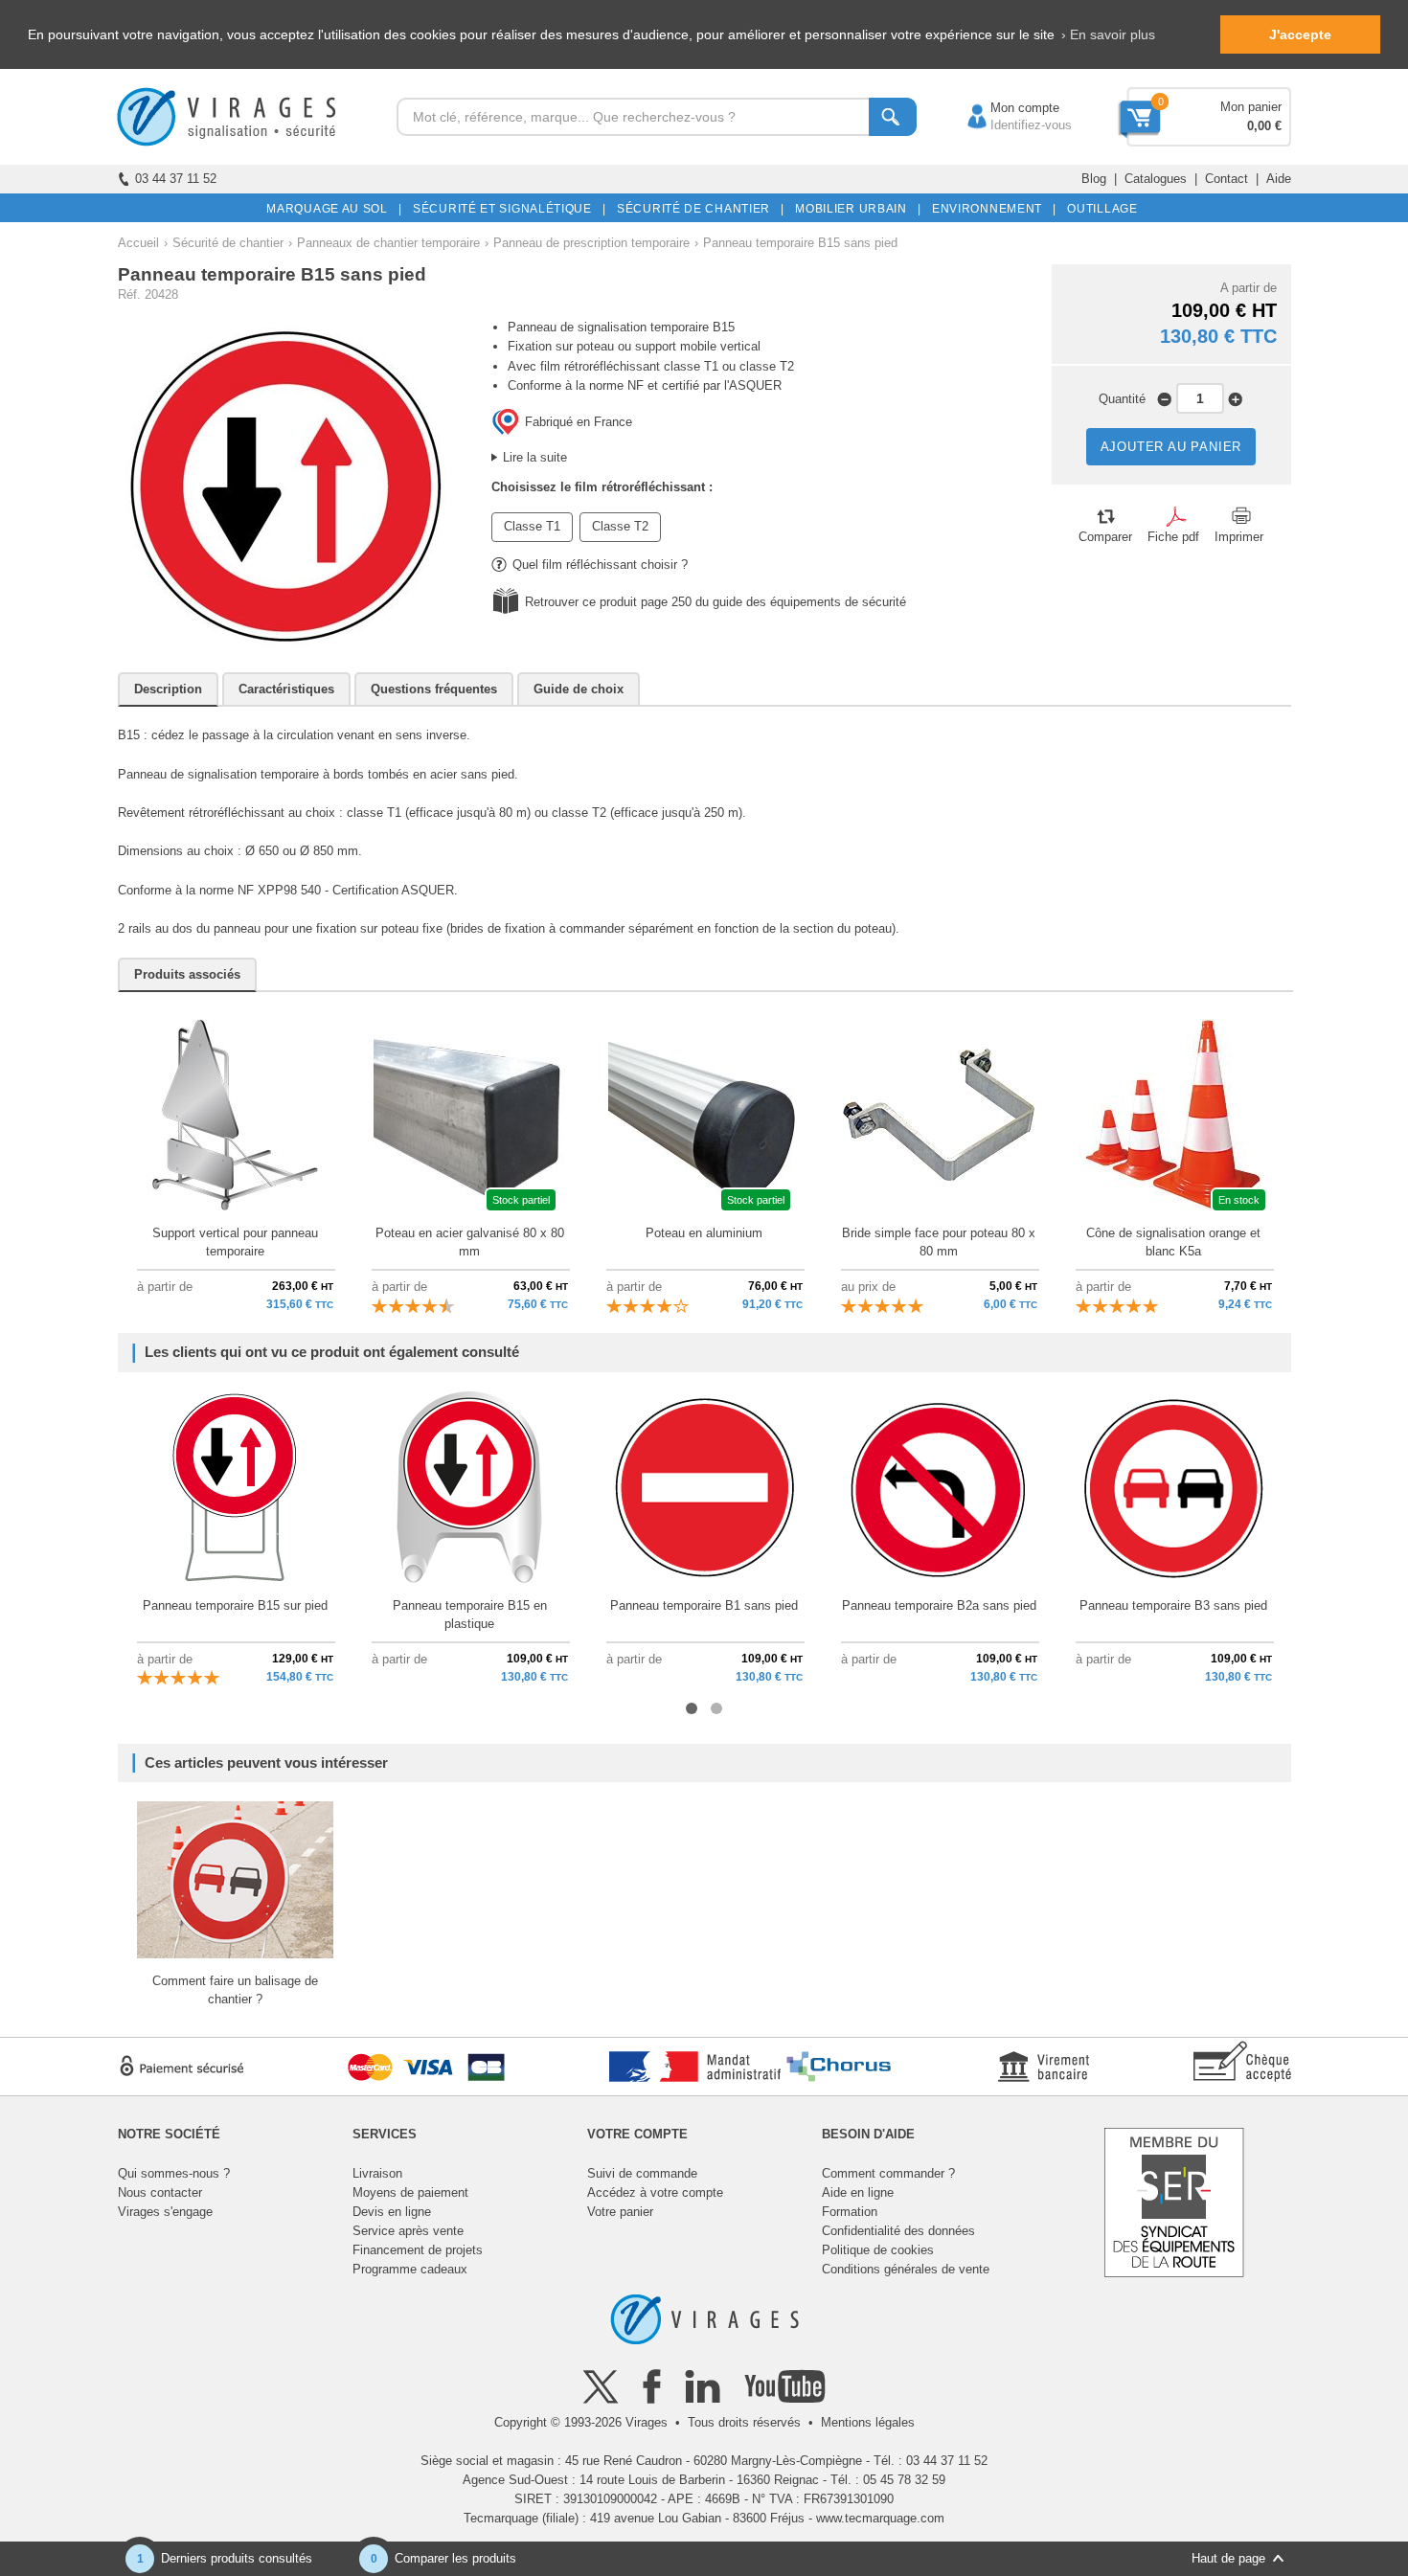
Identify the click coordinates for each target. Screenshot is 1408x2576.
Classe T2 (620, 526)
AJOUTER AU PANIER (1171, 447)
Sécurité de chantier (228, 243)
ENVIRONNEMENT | (991, 209)
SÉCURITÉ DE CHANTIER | (697, 209)
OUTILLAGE (1099, 209)
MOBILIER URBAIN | (855, 209)
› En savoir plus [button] (1108, 34)
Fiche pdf (1173, 537)
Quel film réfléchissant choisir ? (600, 565)
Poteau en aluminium (704, 1233)
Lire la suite (535, 457)
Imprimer (1239, 537)
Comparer (1105, 537)
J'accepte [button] (1300, 34)
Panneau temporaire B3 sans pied (1173, 1605)
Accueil (138, 243)
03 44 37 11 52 (176, 179)
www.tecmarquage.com (880, 2518)
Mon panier (1251, 107)
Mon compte (1006, 108)
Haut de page (1228, 2558)
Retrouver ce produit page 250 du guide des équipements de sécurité (715, 602)
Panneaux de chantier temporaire (388, 243)
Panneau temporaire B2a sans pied (939, 1605)
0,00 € (1264, 126)
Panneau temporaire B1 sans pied (704, 1605)
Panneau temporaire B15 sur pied (235, 1605)
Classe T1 (532, 526)
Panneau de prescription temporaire (591, 243)
